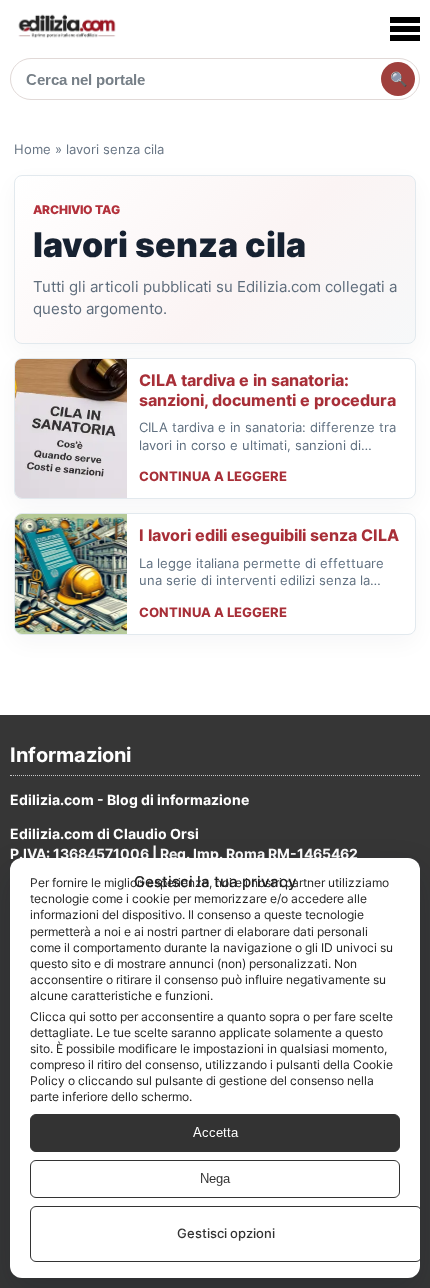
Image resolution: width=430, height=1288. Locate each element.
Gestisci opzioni (226, 1233)
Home (32, 149)
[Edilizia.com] (66, 28)
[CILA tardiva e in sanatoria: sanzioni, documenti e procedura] (71, 428)
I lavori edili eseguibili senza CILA (269, 535)
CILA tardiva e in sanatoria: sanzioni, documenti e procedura (267, 390)
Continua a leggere (213, 476)
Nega (215, 1178)
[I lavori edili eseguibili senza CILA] (71, 574)
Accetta (215, 1132)
